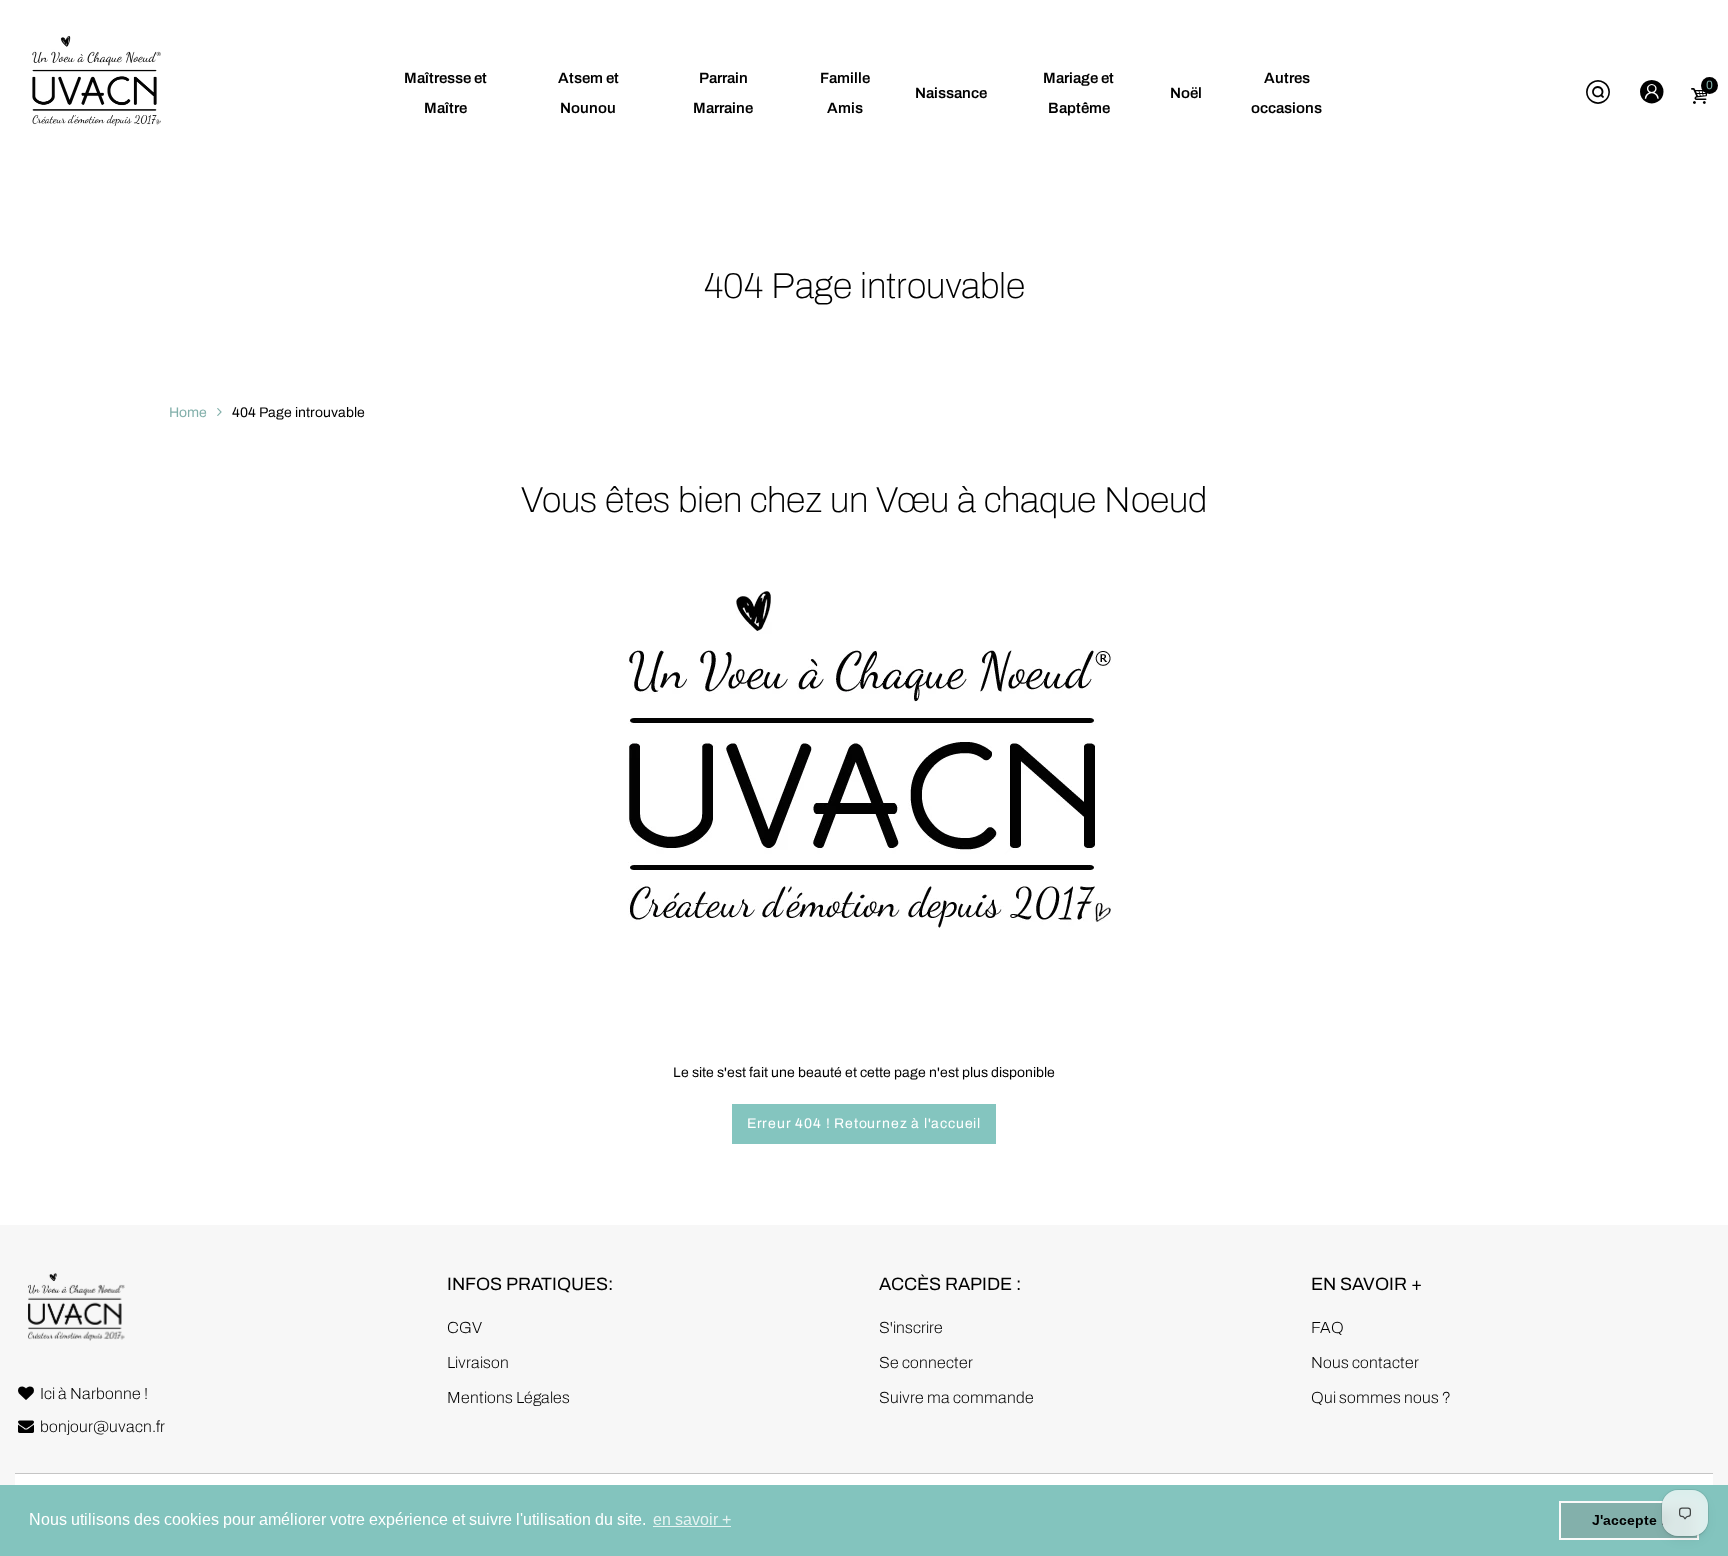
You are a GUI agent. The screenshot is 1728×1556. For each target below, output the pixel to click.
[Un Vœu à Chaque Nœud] (95, 92)
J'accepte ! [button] (1629, 1520)
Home (188, 412)
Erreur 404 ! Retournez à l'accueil (864, 1123)
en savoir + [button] (692, 1519)
